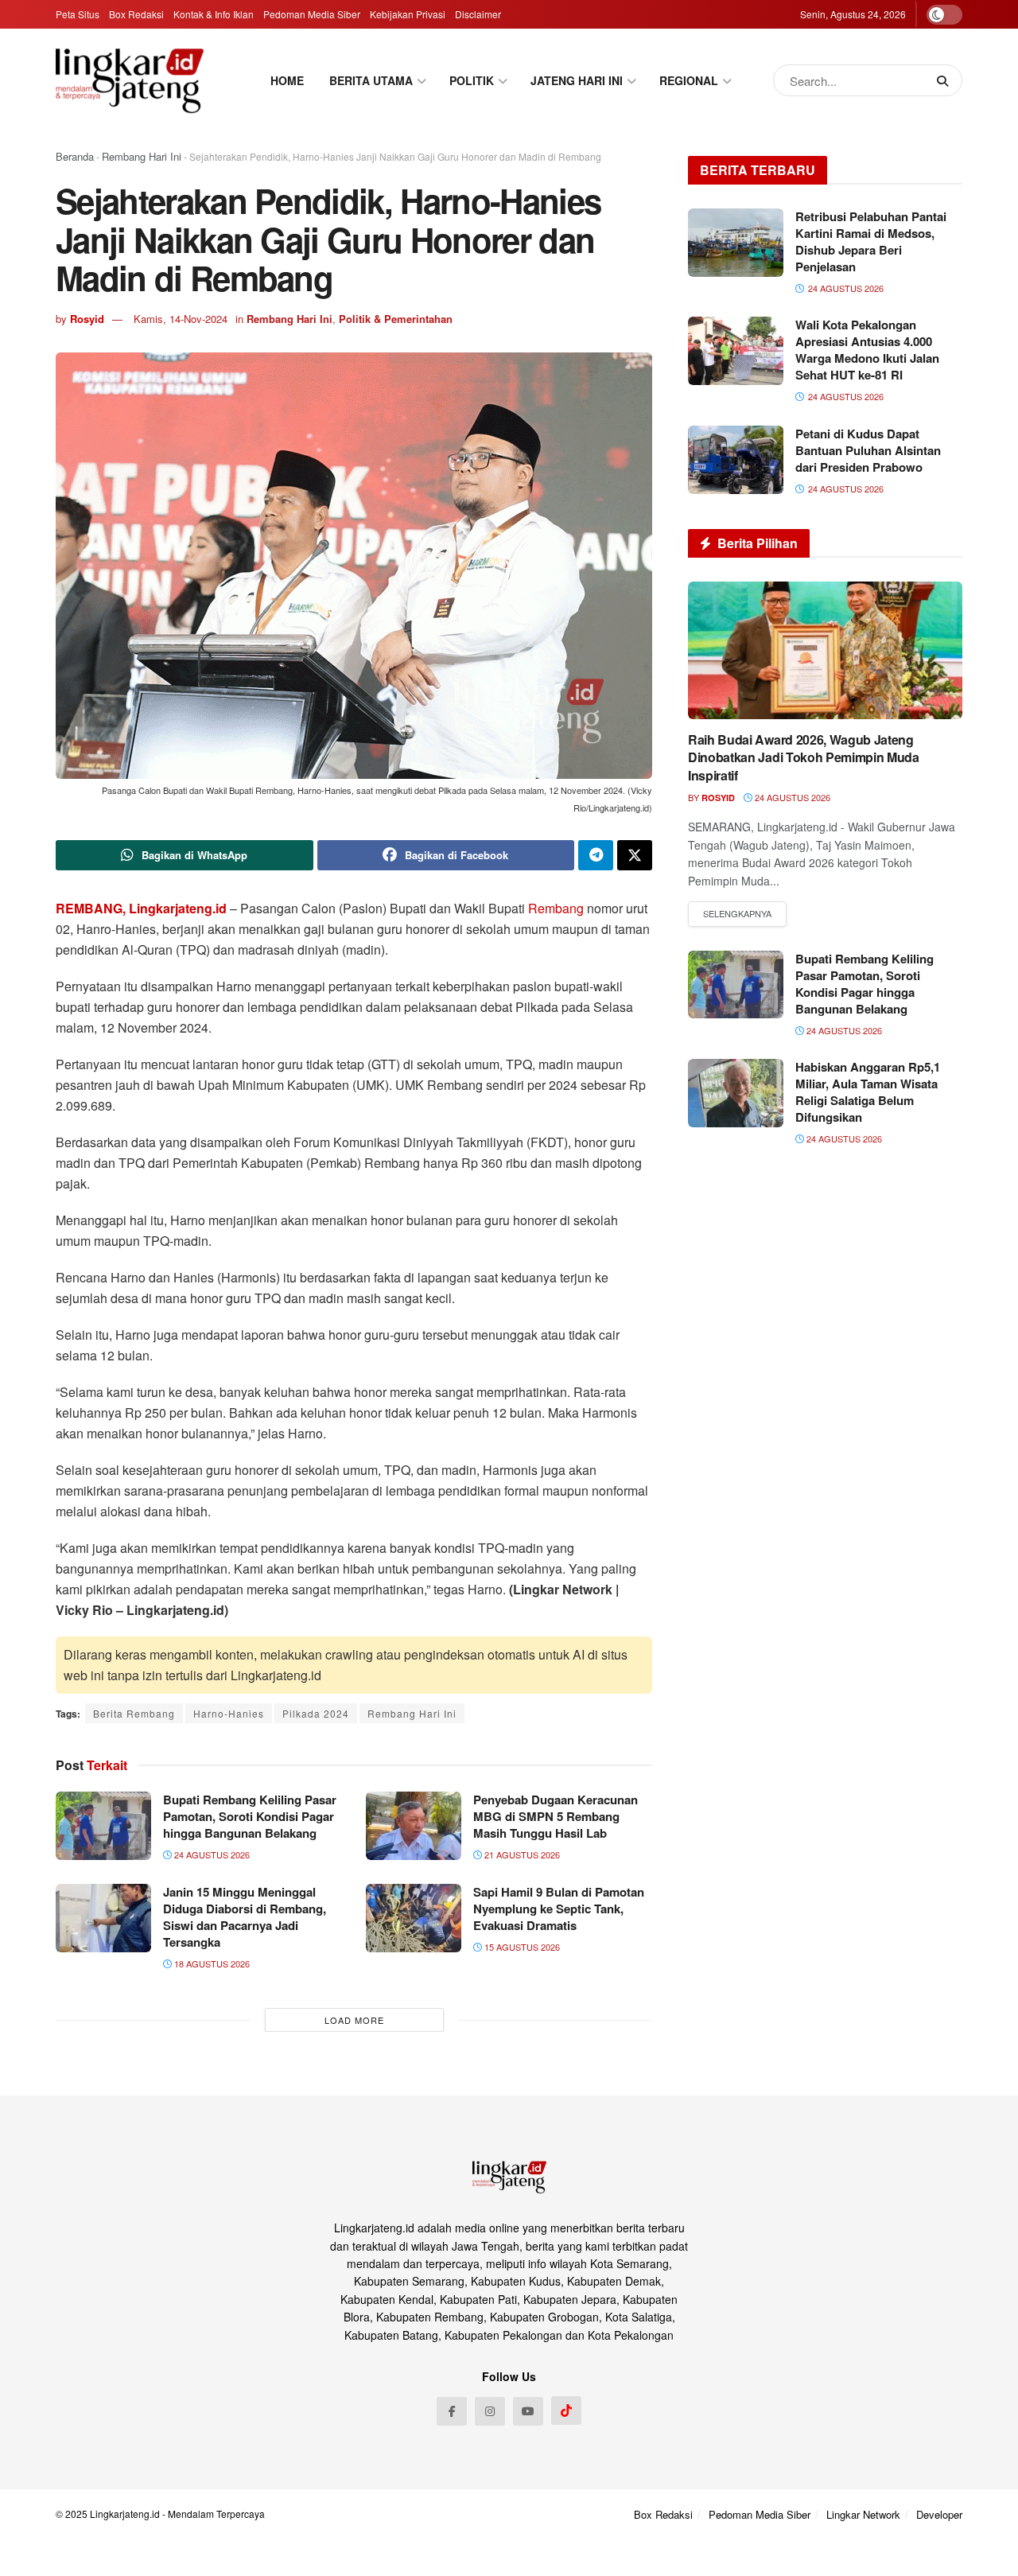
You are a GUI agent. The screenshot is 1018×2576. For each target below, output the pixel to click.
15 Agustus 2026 (521, 1947)
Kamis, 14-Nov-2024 (181, 319)
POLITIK (472, 80)
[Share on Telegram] (596, 855)
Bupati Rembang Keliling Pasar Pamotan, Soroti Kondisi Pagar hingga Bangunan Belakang (250, 1816)
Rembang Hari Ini (142, 156)
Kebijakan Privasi (408, 14)
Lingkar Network (863, 2514)
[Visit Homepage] (130, 80)
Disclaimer (478, 14)
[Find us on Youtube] (528, 2411)
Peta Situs (78, 14)
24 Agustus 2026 (211, 1854)
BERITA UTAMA (371, 80)
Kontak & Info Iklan (214, 14)
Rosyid (87, 319)
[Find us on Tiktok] (566, 2411)
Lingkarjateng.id (125, 2514)
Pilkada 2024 (316, 1713)
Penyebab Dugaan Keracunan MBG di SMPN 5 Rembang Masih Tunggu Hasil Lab (556, 1816)
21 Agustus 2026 (521, 1854)
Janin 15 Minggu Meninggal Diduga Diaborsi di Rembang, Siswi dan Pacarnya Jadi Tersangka (245, 1917)
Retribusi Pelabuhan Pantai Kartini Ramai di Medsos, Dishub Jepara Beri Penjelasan (871, 241)
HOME (287, 80)
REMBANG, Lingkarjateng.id (141, 908)
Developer (939, 2514)
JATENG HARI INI (577, 80)
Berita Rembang (134, 1713)
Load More (354, 2020)
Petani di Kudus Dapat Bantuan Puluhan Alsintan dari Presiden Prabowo (868, 450)
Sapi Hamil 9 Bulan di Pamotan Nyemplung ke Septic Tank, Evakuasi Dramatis (559, 1909)
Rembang (556, 908)
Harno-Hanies (229, 1713)
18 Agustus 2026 (211, 1963)
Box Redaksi (136, 14)
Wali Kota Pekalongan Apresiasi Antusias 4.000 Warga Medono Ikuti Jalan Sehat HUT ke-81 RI (867, 350)
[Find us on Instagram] (490, 2411)
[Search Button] (946, 80)
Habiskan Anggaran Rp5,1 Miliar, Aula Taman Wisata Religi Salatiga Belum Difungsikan (868, 1092)
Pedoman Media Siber (312, 14)
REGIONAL (689, 80)
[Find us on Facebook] (452, 2411)
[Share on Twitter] (635, 855)
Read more (737, 914)
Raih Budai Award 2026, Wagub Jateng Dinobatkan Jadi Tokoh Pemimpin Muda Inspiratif (804, 757)
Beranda (75, 156)
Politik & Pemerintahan (396, 319)
